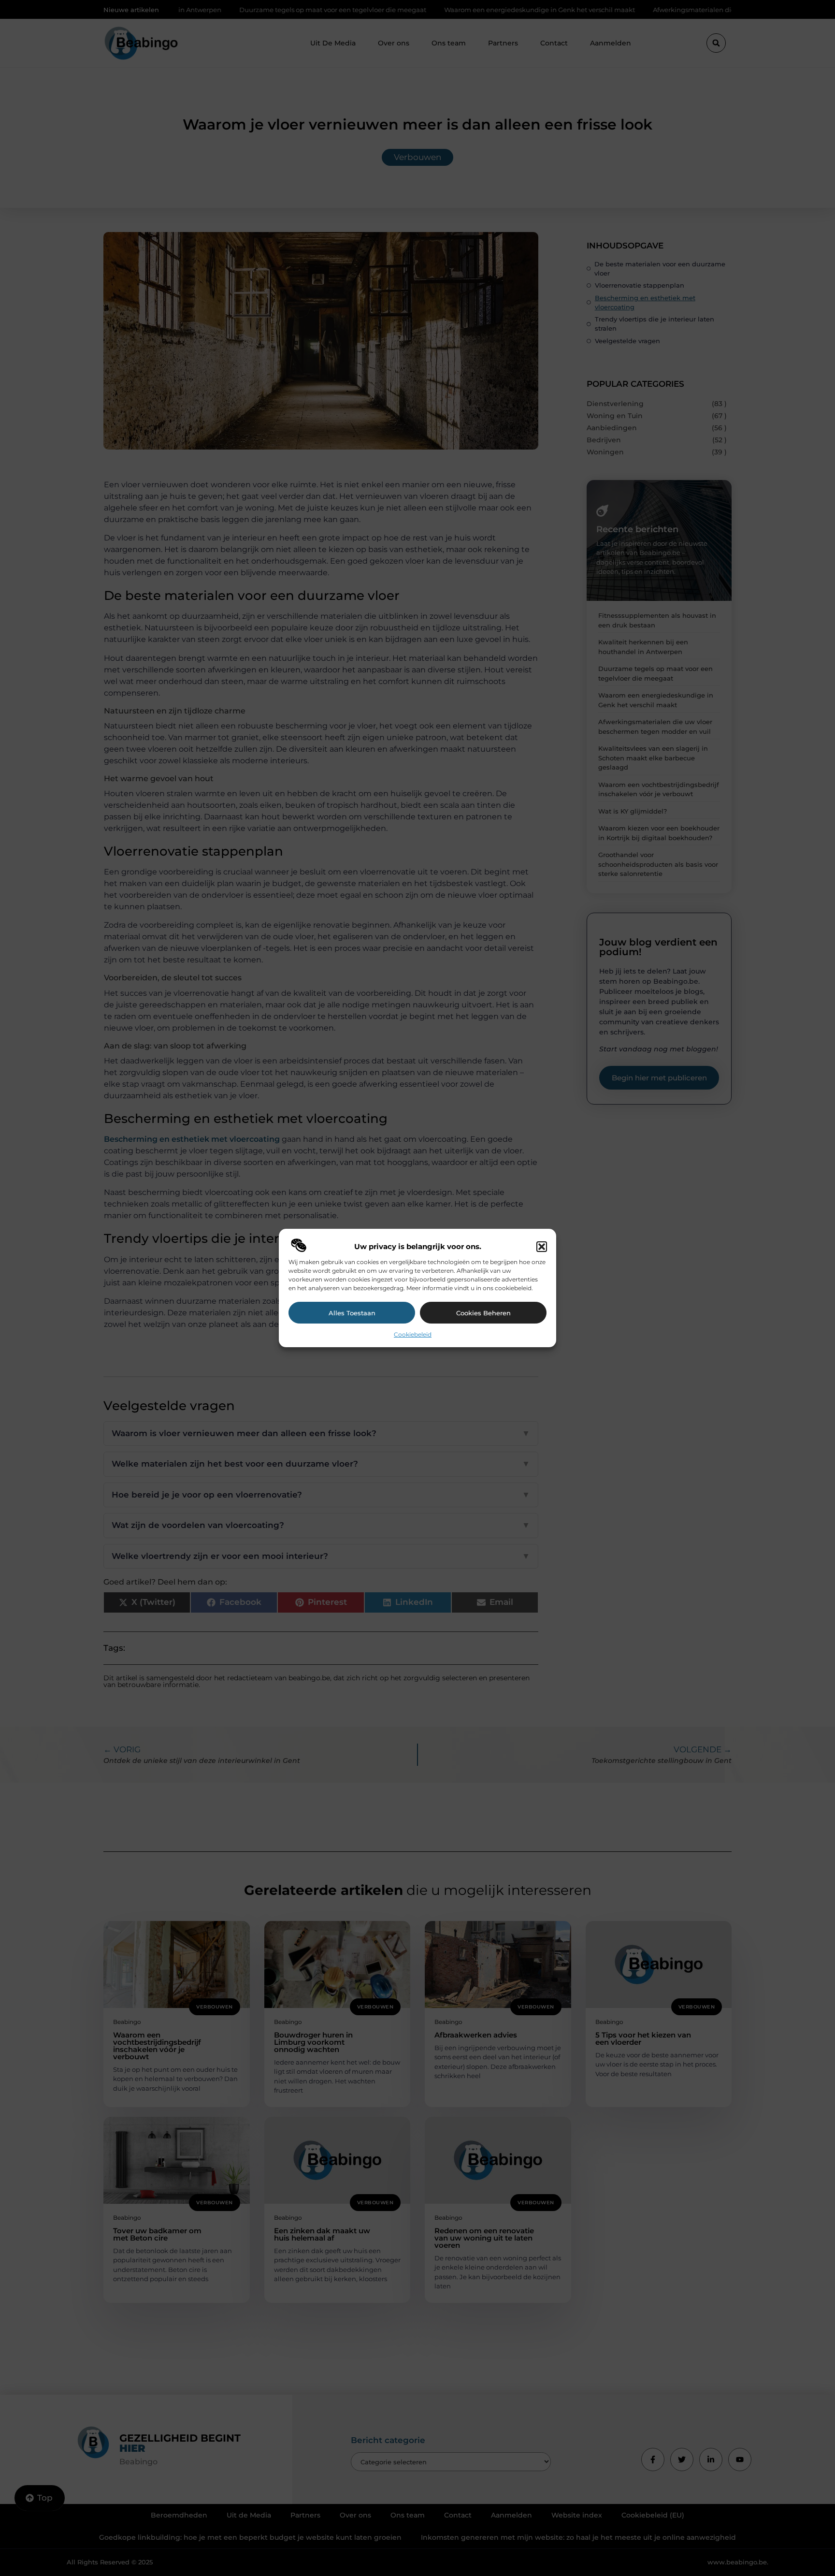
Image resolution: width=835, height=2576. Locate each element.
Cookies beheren (483, 1313)
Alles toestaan (352, 1313)
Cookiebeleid (413, 1334)
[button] (542, 1247)
